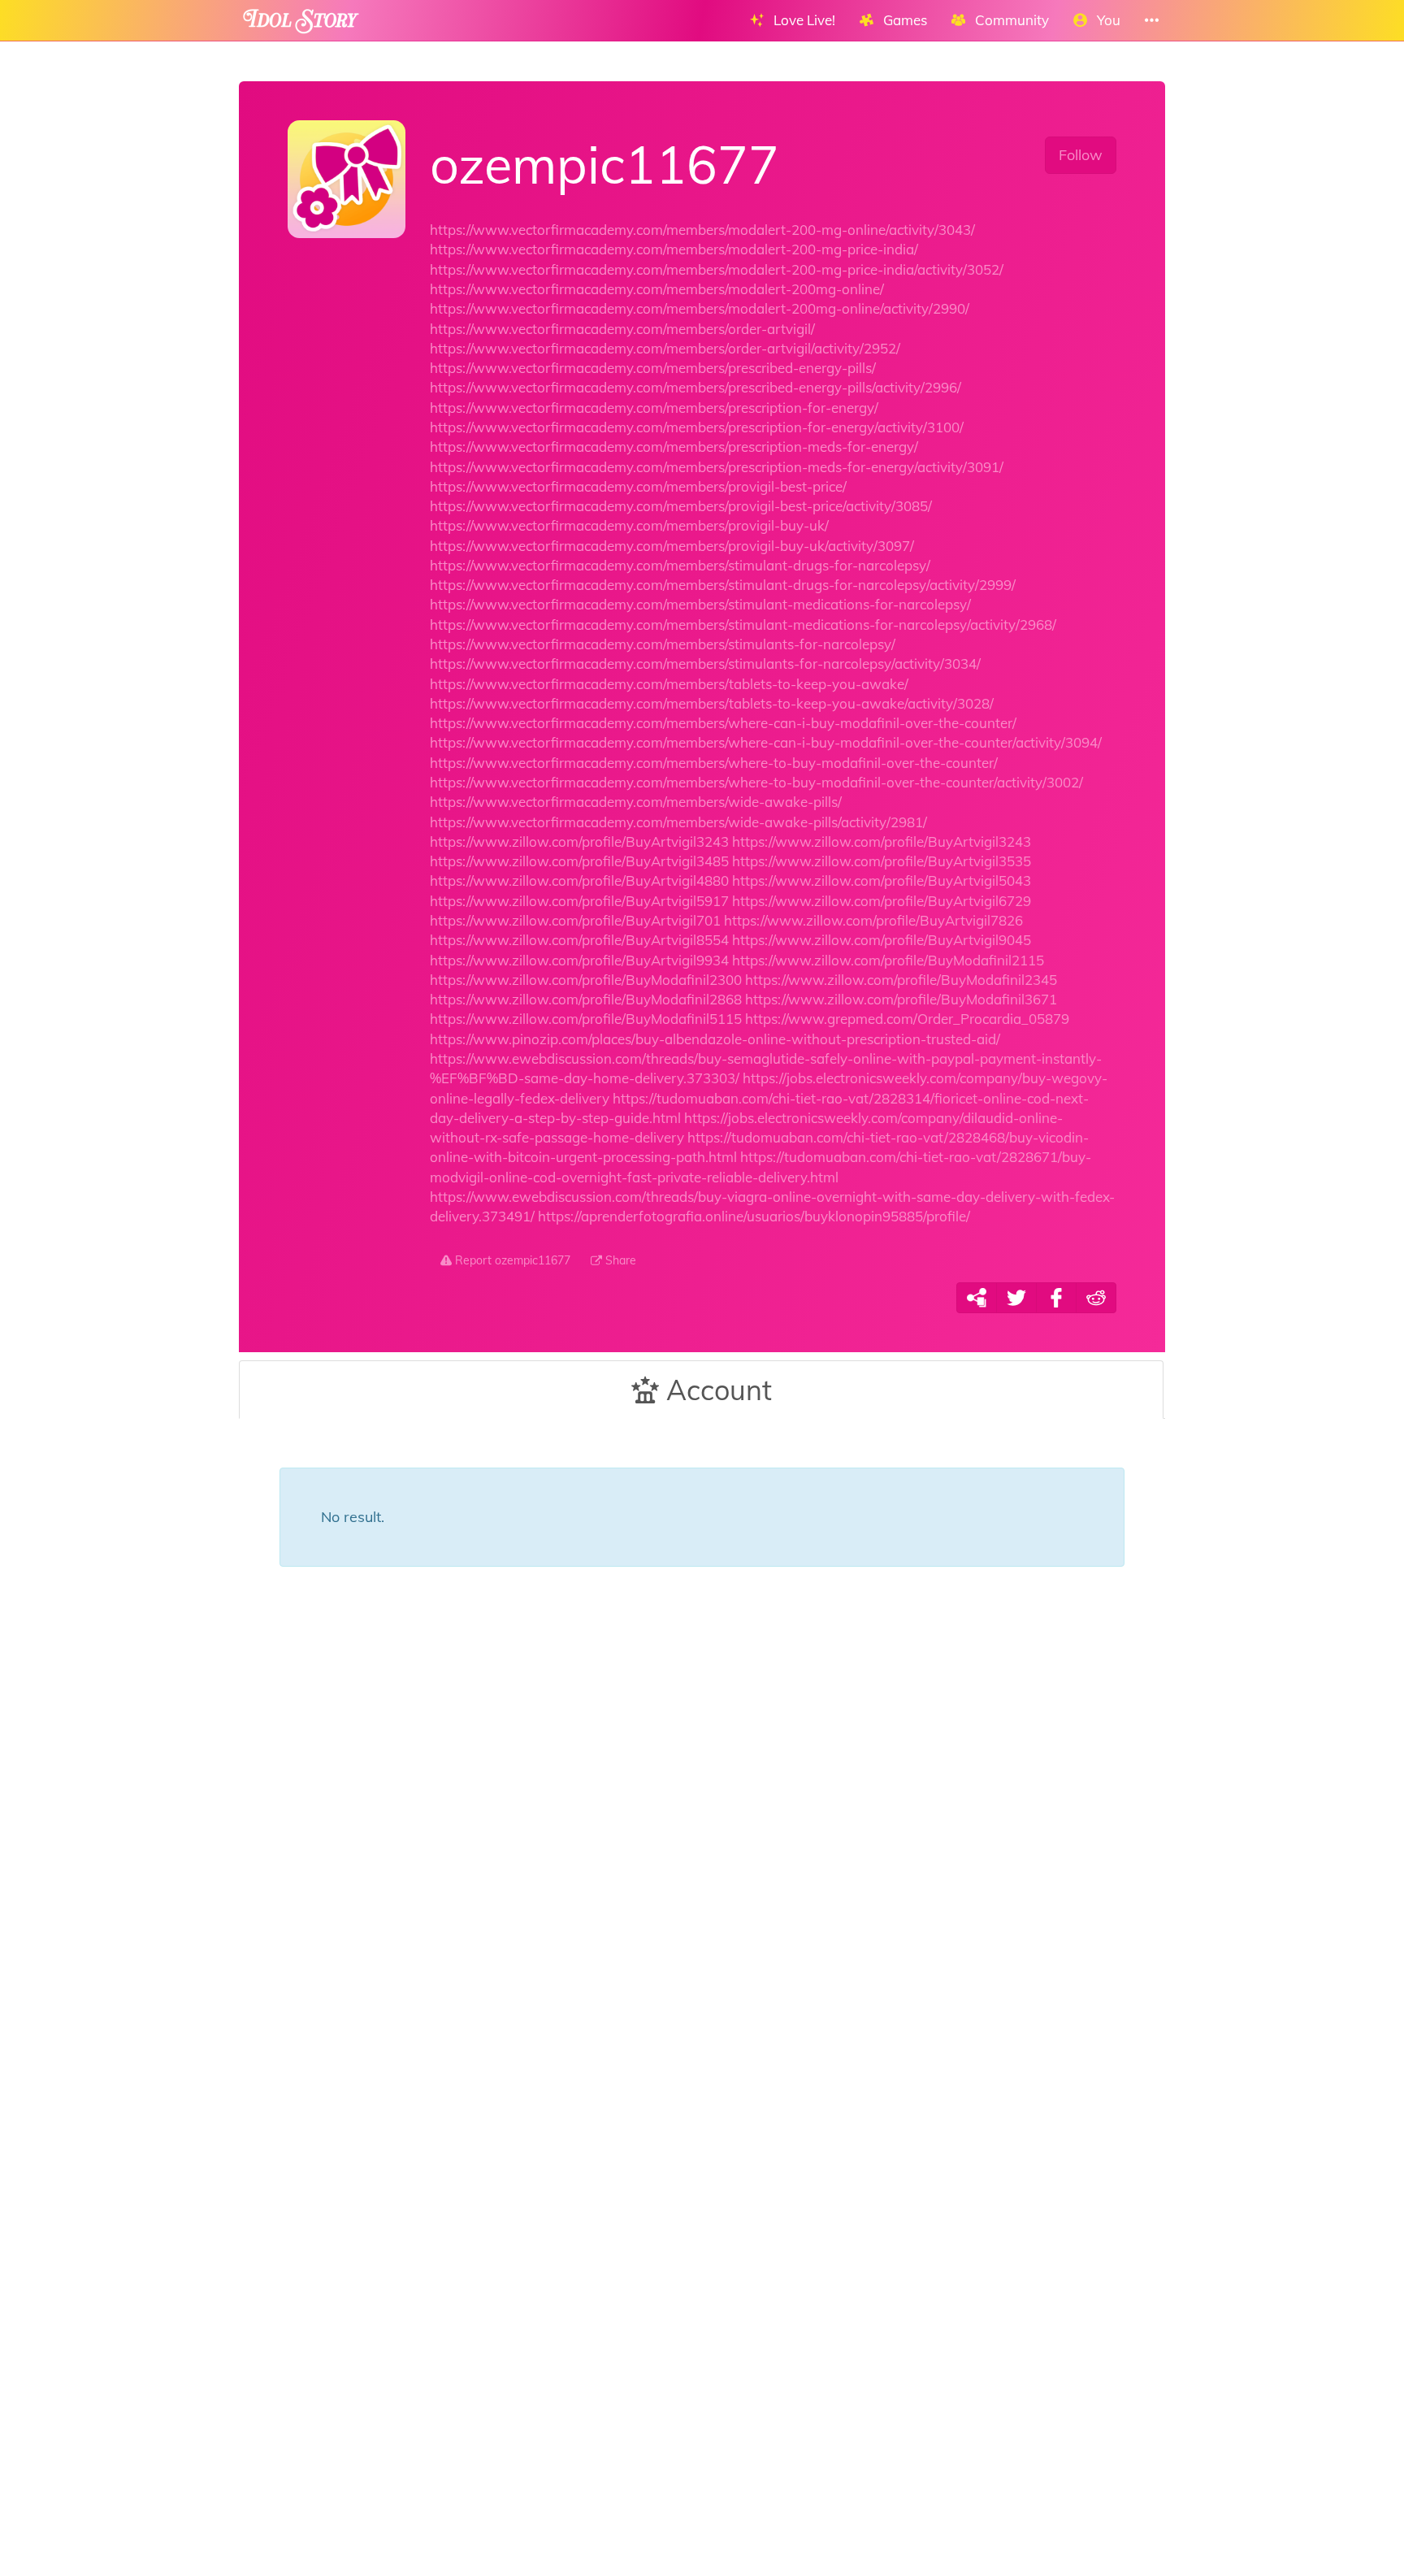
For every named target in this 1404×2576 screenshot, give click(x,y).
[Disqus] (702, 1867)
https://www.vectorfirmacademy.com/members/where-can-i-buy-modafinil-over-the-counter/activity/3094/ (766, 742)
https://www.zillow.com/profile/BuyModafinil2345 (901, 980)
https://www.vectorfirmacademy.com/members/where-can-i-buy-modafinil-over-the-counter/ (723, 723)
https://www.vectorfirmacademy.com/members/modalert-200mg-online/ (657, 289)
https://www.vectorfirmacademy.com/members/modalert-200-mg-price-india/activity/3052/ (717, 269)
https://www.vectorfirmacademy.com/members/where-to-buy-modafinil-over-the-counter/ (714, 763)
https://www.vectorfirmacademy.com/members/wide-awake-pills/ (636, 802)
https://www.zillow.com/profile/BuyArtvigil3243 (579, 841)
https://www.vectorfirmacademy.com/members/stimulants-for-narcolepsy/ (663, 644)
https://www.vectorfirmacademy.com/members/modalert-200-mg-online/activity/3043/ (702, 230)
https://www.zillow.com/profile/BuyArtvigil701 (575, 920)
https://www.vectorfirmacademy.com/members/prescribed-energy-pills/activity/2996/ (695, 387)
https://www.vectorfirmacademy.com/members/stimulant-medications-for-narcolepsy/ (700, 604)
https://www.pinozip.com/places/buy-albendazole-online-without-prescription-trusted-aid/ (715, 1039)
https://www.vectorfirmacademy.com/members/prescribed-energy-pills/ (653, 368)
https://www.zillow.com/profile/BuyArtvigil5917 (579, 901)
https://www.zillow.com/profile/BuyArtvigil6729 (882, 901)
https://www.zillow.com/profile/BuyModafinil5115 (586, 1019)
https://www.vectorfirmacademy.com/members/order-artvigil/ (622, 329)
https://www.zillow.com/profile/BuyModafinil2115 (888, 960)
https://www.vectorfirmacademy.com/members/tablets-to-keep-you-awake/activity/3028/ (712, 703)
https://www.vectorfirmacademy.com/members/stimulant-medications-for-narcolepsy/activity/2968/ (743, 624)
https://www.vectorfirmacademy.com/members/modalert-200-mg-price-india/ (674, 249)
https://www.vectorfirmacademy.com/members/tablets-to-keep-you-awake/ (669, 684)
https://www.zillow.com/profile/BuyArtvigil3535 (882, 861)
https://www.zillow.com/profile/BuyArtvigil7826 (873, 920)
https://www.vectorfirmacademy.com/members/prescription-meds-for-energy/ (674, 447)
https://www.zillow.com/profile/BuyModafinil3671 (901, 999)
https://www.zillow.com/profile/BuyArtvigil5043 (882, 880)
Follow (1081, 155)
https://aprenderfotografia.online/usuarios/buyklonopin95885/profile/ (754, 1216)
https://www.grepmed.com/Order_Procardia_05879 (907, 1019)
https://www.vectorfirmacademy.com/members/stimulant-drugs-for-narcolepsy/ (680, 565)
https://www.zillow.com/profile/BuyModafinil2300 (586, 980)
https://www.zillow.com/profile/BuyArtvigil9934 (579, 960)
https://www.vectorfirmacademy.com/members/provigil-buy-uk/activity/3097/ (672, 546)
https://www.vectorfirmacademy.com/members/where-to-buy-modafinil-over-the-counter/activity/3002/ (756, 782)
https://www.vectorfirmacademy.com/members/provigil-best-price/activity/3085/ (681, 506)
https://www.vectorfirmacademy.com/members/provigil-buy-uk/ (629, 525)
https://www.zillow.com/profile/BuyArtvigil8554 (579, 940)
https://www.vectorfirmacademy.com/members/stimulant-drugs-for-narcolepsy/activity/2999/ (723, 585)
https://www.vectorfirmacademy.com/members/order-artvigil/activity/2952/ (665, 348)
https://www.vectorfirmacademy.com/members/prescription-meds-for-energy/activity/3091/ (717, 467)
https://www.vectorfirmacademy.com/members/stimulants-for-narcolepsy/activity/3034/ (705, 664)
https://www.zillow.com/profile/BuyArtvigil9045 (882, 940)
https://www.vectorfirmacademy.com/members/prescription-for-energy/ (654, 408)
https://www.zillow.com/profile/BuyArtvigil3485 (579, 861)
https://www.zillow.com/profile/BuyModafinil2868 (586, 999)
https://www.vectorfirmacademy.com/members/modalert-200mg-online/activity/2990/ (700, 308)
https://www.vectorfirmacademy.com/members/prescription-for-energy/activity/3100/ (697, 427)
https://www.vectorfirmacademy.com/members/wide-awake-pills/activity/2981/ (678, 822)
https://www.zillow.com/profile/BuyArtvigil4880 (579, 880)
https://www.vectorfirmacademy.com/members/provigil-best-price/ (638, 486)
